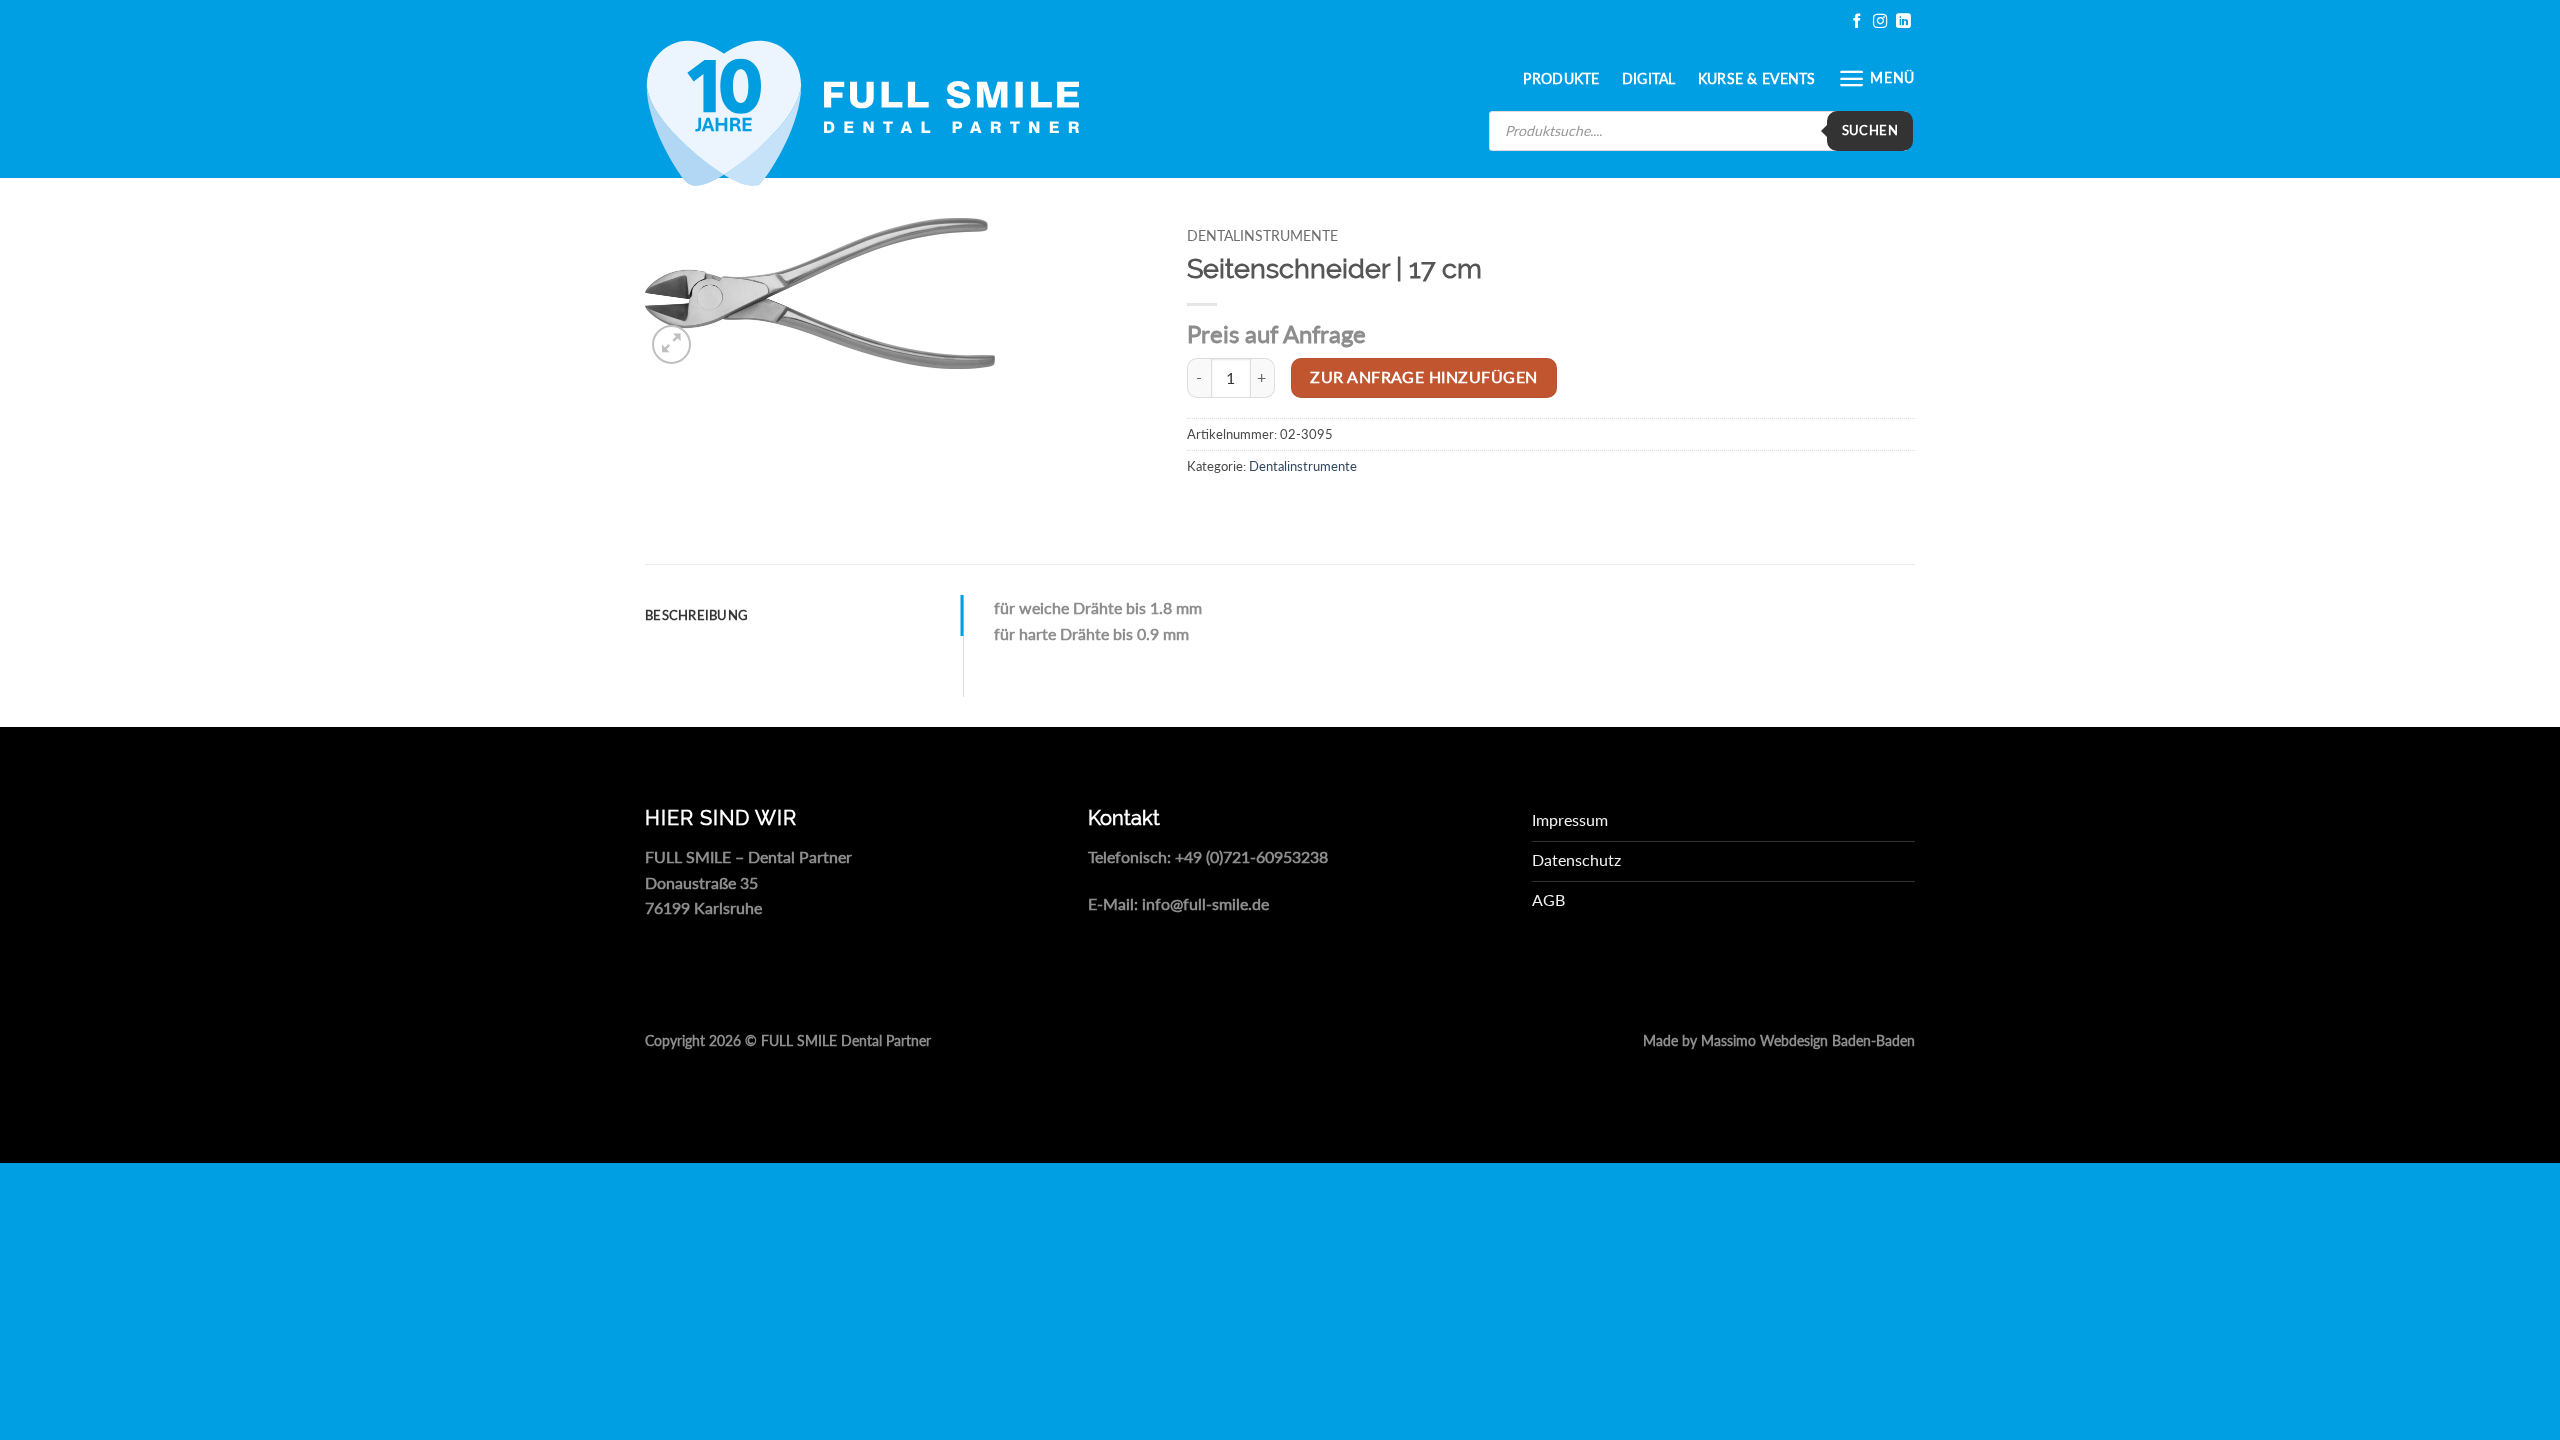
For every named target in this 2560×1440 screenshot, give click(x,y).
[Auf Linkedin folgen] (1903, 21)
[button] (1876, 78)
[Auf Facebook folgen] (1857, 21)
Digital (1649, 78)
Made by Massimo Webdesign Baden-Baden (1779, 1041)
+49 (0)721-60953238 (1251, 856)
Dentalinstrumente (1262, 236)
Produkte (1561, 78)
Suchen (1870, 130)
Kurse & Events (1757, 78)
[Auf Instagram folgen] (1880, 21)
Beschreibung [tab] (696, 615)
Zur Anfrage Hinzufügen (1423, 377)
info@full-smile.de (1205, 903)
